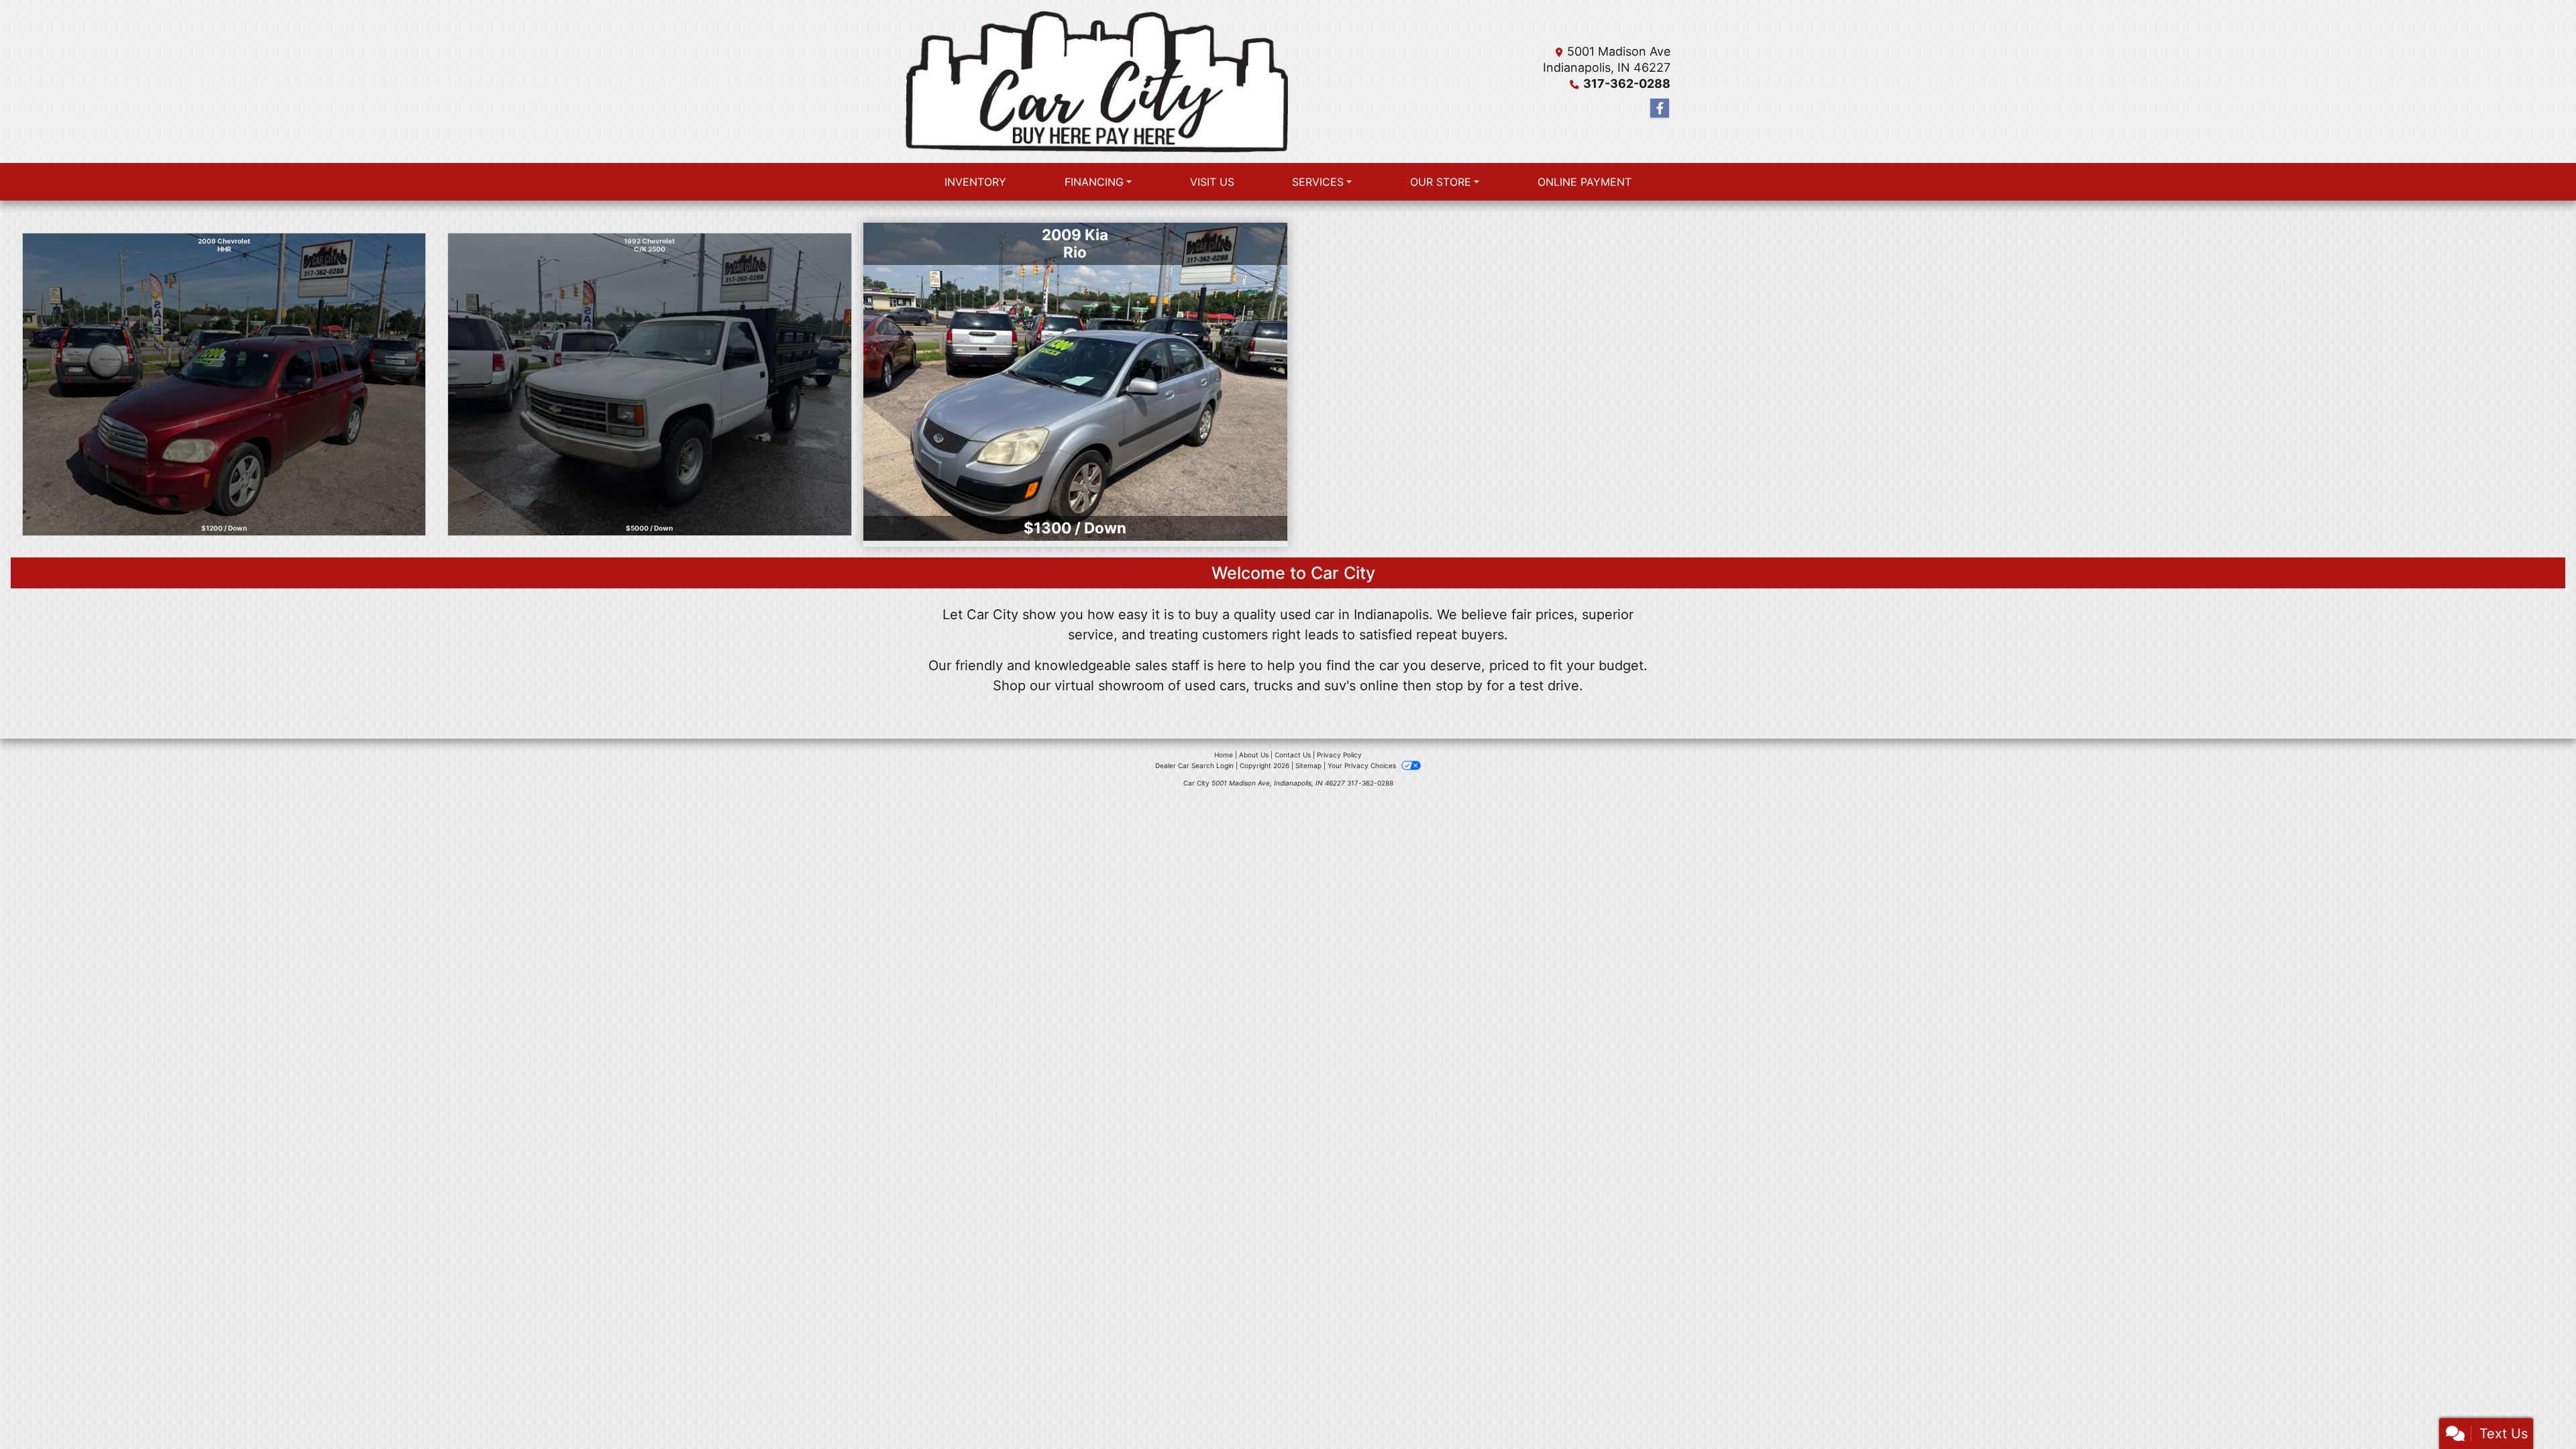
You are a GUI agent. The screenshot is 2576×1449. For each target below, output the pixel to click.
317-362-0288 (1627, 84)
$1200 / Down (224, 528)
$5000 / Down (649, 524)
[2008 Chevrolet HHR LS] (224, 384)
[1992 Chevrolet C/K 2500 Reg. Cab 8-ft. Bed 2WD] (650, 384)
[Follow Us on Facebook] (1660, 108)
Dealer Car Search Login (1194, 765)
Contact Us (1293, 755)
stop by (1459, 686)
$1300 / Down (1075, 527)
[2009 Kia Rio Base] (1075, 384)
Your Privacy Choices (1363, 765)
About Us (1254, 755)
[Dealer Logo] (1097, 82)
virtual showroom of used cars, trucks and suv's (1205, 686)
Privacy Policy (1339, 755)
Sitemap (1308, 765)
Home (1224, 755)
